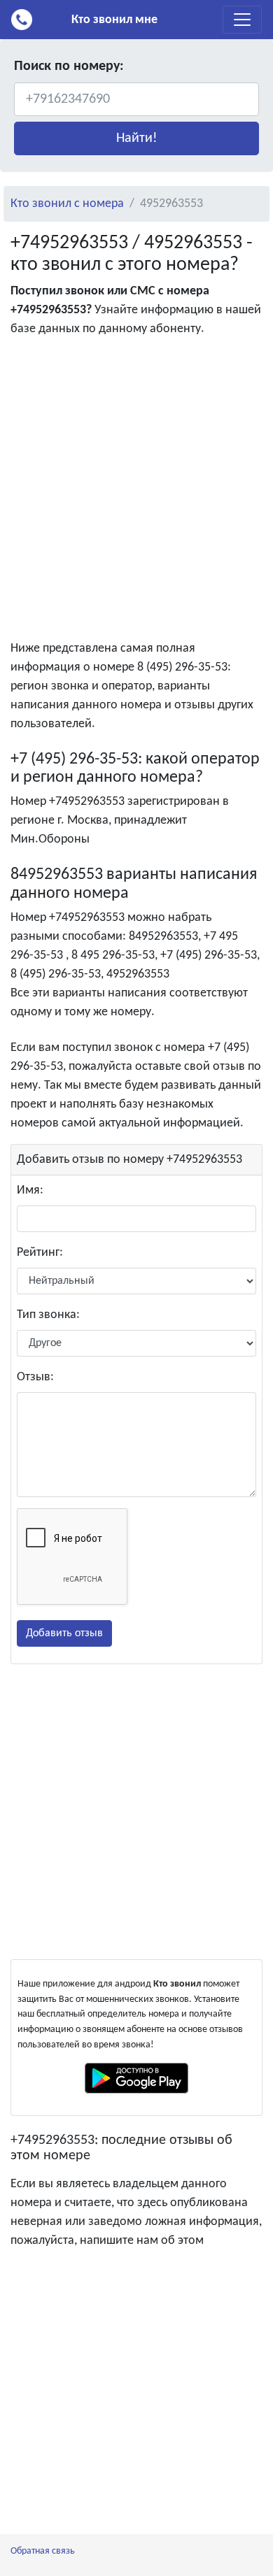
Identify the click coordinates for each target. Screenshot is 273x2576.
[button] (136, 138)
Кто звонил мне (114, 20)
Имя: (30, 1190)
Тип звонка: (48, 1315)
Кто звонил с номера (67, 204)
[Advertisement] (136, 492)
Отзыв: (35, 1377)
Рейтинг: (40, 1253)
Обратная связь (43, 2551)
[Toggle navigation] (242, 20)
